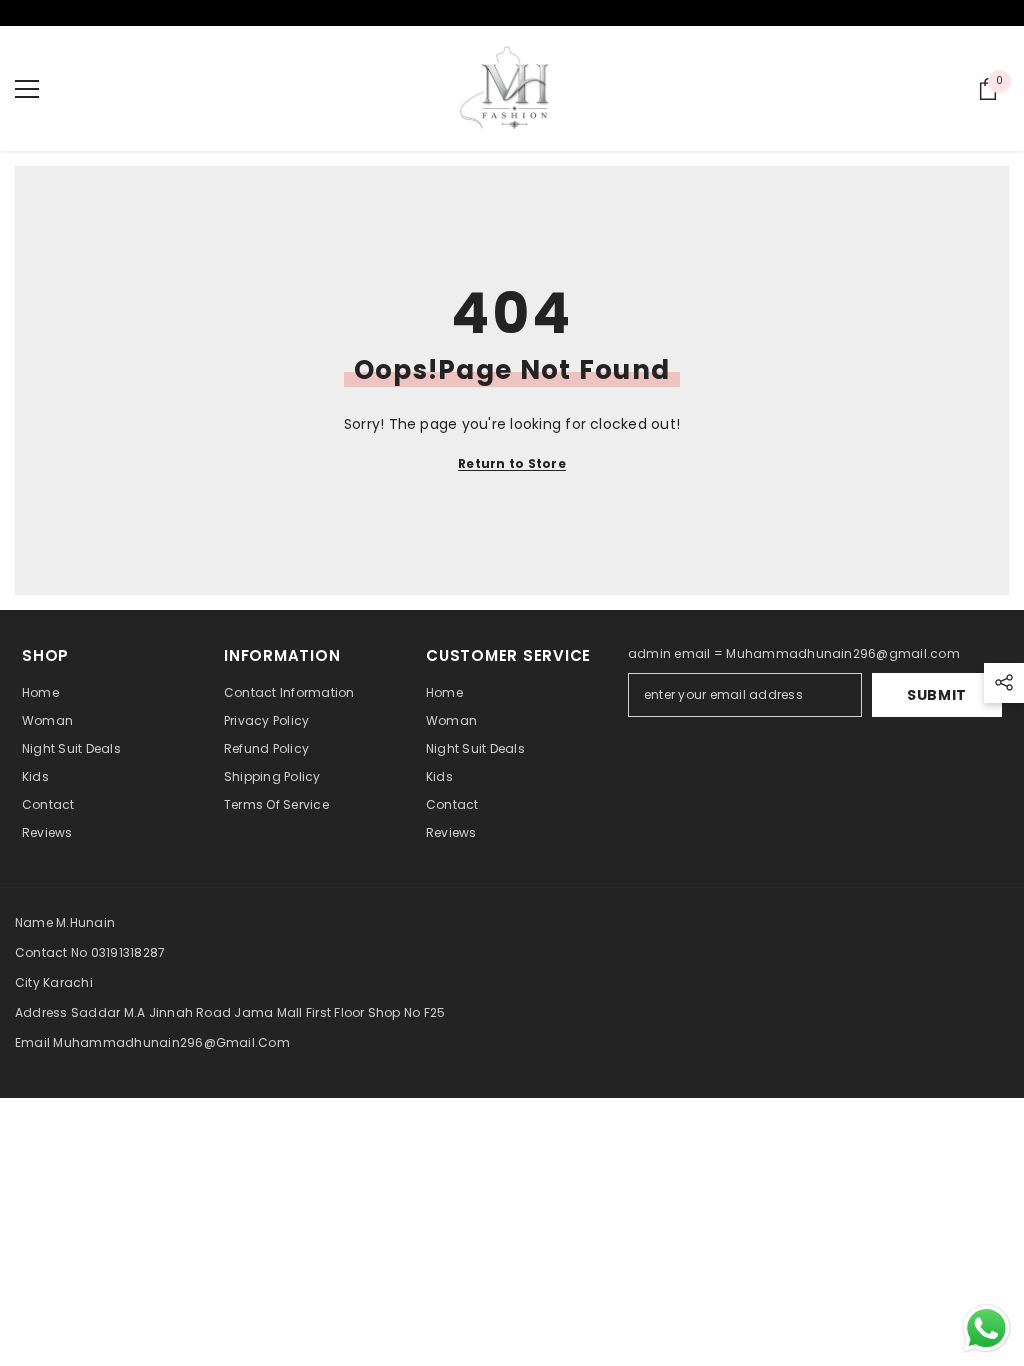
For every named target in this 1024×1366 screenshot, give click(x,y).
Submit (937, 695)
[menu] (27, 89)
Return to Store (512, 463)
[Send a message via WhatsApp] (986, 1328)
